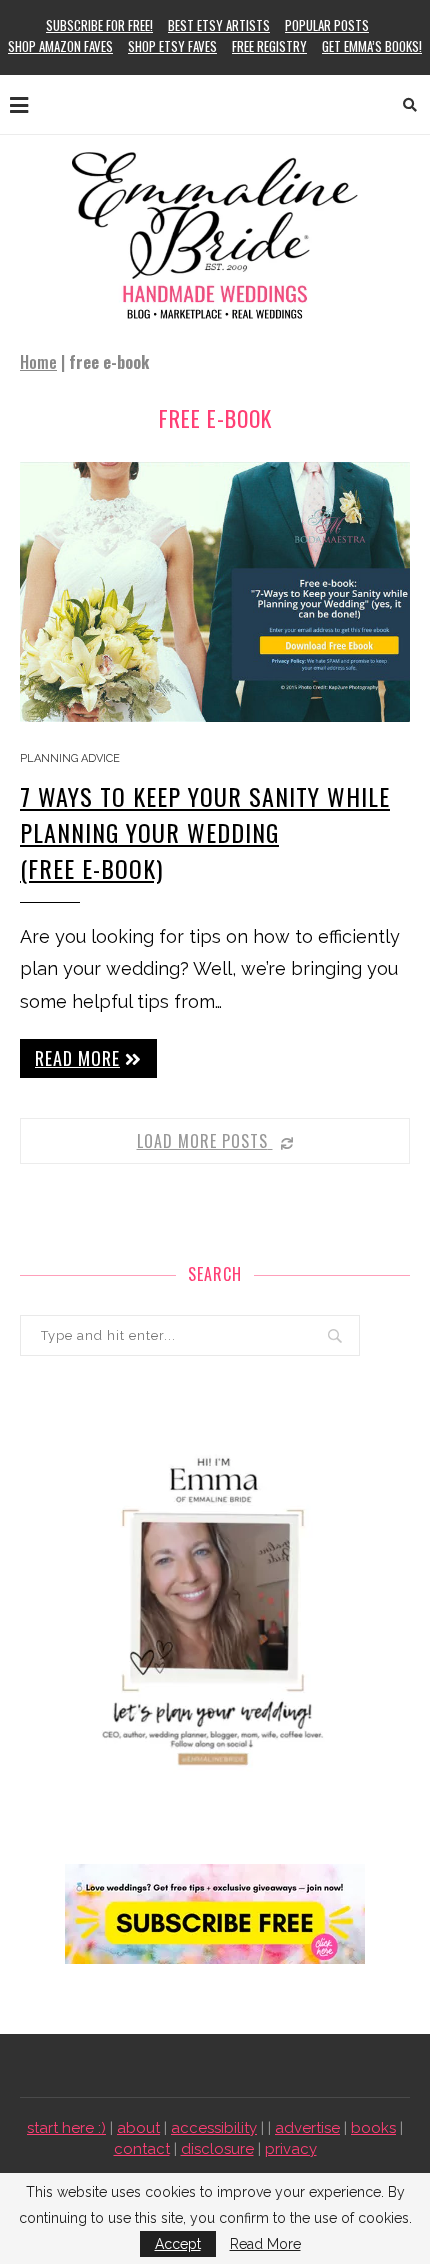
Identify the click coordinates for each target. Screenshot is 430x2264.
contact (142, 2149)
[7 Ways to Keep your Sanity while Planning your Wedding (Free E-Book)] (215, 592)
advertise (307, 2128)
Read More (265, 2244)
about (138, 2128)
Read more (77, 1058)
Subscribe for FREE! (99, 25)
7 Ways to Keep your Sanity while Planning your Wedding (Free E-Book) (205, 832)
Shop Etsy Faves (172, 46)
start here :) (66, 2128)
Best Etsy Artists (219, 25)
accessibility (214, 2128)
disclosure (217, 2149)
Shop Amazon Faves (60, 46)
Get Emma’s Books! (372, 46)
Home (38, 362)
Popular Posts (327, 25)
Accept (178, 2244)
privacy (291, 2149)
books (373, 2128)
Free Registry (269, 46)
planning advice (70, 758)
